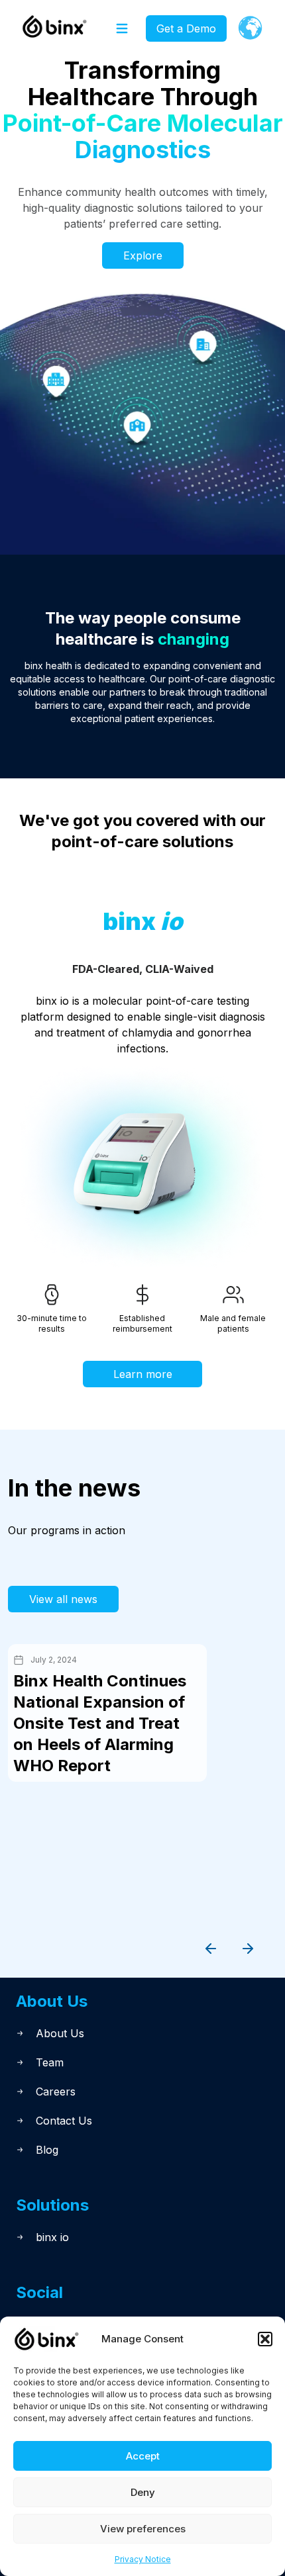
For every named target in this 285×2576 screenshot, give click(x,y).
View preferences (143, 2529)
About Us (60, 2033)
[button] (265, 2339)
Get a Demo (186, 28)
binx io (52, 2237)
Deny (143, 2492)
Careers (56, 2092)
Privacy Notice (143, 2559)
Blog (47, 2150)
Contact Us (64, 2121)
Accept (143, 2456)
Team (50, 2062)
